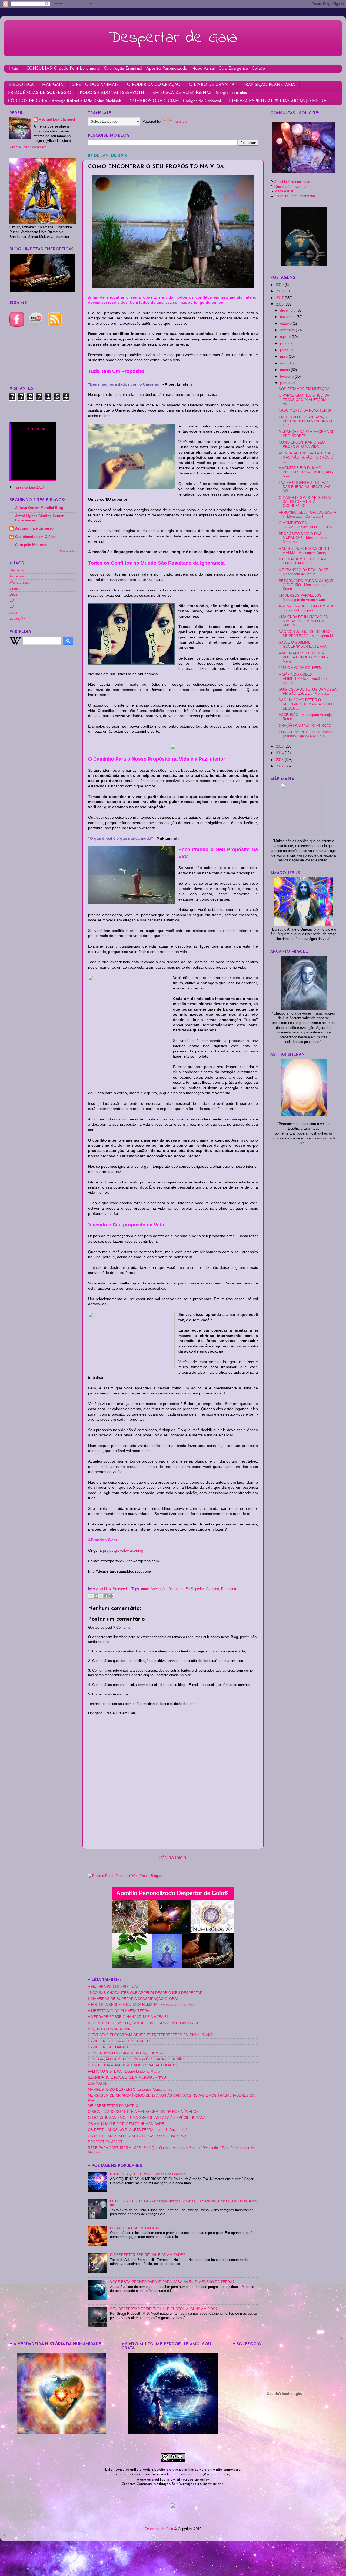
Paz (224, 1589)
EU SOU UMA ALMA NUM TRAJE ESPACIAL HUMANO (132, 2065)
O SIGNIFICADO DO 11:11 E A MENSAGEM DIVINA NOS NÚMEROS (143, 2112)
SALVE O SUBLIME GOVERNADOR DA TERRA (303, 645)
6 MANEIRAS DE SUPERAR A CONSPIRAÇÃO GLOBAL (133, 1999)
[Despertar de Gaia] (173, 2433)
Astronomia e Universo (34, 528)
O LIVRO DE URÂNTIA (212, 85)
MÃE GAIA (53, 85)
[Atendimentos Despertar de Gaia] (304, 172)
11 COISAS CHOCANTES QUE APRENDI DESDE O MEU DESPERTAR (145, 1993)
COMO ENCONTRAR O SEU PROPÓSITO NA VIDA (302, 445)
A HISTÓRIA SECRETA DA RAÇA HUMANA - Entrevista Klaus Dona (142, 2005)
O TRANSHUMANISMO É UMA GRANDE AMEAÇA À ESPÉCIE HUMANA (147, 2118)
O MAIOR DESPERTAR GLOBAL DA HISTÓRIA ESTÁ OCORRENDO (305, 502)
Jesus (14, 588)
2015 (280, 747)
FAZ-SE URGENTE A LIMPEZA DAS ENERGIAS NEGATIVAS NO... (305, 487)
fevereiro (287, 377)
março (285, 370)
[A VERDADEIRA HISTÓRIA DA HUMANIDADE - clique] (61, 2433)
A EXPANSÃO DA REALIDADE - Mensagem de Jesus (305, 572)
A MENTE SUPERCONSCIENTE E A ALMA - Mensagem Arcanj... (306, 551)
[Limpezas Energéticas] (43, 290)
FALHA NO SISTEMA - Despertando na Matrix (124, 2072)
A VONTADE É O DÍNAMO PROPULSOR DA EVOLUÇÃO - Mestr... (306, 472)
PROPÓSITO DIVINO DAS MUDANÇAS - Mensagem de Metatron (303, 538)
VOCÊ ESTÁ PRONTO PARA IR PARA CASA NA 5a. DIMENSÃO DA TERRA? (172, 2282)
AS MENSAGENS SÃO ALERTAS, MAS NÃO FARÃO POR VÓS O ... (306, 457)
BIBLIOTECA (21, 85)
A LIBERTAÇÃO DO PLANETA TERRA (119, 2011)
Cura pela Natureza (31, 545)
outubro (286, 324)
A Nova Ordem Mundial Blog (39, 508)
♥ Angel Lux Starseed (57, 119)
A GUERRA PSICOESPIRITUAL (113, 1987)
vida (233, 1589)
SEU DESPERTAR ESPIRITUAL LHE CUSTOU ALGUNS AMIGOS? (164, 2309)
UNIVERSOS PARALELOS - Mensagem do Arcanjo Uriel (302, 598)
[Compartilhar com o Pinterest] (111, 1596)
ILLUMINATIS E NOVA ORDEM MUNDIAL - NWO (127, 2077)
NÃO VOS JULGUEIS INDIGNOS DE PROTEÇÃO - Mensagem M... (307, 634)
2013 (280, 760)
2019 (280, 285)
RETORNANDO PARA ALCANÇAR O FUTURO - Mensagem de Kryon (306, 585)
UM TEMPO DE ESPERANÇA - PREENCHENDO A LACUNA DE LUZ (306, 421)
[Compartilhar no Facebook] (106, 1596)
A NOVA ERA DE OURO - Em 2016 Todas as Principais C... (306, 608)
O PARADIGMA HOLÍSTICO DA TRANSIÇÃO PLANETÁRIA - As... (304, 400)
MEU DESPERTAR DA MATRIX (113, 2106)
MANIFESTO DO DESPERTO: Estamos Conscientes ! (131, 2090)
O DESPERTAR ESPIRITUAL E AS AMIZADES (148, 2255)
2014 (280, 753)
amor (145, 1589)
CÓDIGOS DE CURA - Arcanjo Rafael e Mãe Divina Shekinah (65, 101)
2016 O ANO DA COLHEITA (301, 668)
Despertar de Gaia (173, 38)
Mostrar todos (68, 551)
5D (12, 601)
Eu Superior (194, 1589)
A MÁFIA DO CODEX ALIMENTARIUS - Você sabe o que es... (305, 679)
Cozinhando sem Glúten (35, 537)
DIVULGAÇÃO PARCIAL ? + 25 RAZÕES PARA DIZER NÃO (136, 2059)
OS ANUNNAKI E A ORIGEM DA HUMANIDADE (126, 2124)
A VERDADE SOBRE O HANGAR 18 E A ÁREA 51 (128, 2017)
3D (12, 607)
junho (285, 350)
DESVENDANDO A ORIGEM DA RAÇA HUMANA (127, 2053)
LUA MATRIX (98, 2083)
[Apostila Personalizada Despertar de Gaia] (173, 1967)
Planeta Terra (20, 583)
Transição (17, 619)
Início (14, 69)
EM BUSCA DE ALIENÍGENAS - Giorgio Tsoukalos (200, 93)
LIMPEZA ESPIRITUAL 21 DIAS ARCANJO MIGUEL (279, 101)
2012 (280, 766)
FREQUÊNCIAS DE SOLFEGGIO (40, 93)
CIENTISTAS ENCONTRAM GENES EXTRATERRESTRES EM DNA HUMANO (151, 2035)
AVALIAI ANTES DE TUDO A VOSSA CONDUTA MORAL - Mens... (303, 657)
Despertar (176, 1589)
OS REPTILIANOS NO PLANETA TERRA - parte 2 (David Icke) (138, 2136)
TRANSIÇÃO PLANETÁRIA (269, 85)
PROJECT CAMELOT (105, 2142)
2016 (280, 305)
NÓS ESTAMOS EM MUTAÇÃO (304, 389)
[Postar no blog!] (96, 1596)
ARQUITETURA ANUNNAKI (110, 2029)
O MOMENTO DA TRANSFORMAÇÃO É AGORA (305, 525)
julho (284, 343)
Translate (180, 122)
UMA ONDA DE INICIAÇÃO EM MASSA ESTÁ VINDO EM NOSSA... (304, 621)
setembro (288, 330)
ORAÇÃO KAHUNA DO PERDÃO (305, 726)
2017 (280, 298)
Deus (14, 594)
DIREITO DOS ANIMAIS (95, 85)
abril (284, 363)
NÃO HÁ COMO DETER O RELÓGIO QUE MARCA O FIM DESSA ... (305, 704)
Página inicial (173, 1858)
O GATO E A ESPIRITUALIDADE (136, 2228)
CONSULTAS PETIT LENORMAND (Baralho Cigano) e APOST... (306, 734)
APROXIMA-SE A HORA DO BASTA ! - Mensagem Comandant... (307, 515)
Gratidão (212, 1589)
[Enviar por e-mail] (91, 1596)
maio (284, 357)
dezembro (288, 310)
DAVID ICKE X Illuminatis (108, 2047)
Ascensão (158, 1589)
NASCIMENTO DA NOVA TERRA (305, 410)
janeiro (286, 383)
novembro (288, 317)
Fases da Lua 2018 (29, 487)
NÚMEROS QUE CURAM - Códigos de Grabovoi (175, 101)
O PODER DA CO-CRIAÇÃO (154, 85)
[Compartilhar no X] (101, 1596)
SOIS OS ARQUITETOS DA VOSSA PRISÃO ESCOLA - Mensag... (307, 692)
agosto (286, 337)
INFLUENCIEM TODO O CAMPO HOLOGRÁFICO (305, 561)
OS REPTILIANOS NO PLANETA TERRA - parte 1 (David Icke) (138, 2130)
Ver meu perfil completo (28, 147)
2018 (280, 291)
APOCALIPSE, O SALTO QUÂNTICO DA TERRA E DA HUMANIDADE (144, 2023)
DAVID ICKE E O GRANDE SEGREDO (119, 2041)
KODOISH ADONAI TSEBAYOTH (112, 93)
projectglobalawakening (123, 1550)
